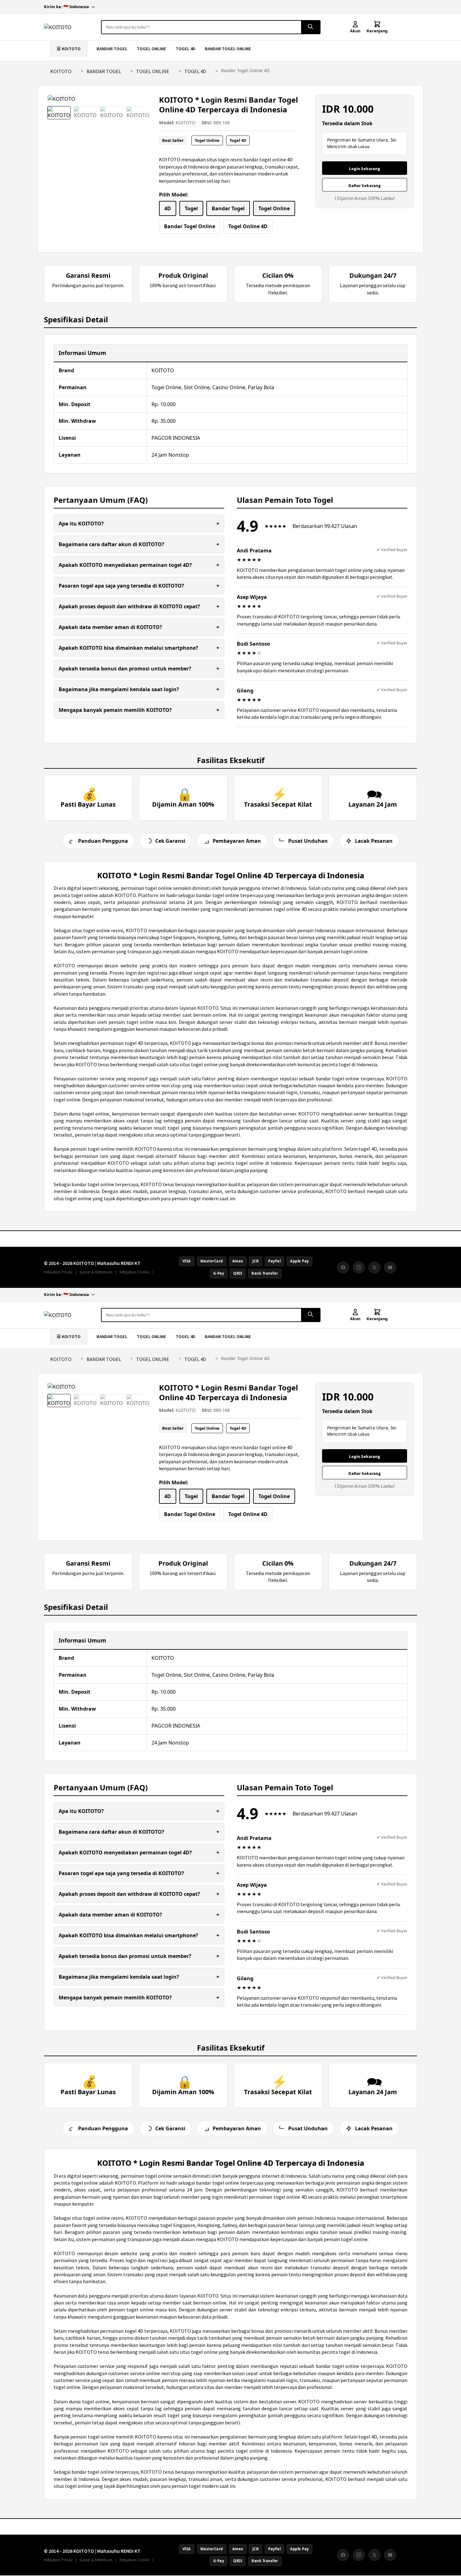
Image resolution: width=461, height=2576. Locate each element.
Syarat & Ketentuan (96, 1272)
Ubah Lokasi (359, 147)
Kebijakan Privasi (58, 1272)
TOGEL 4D (185, 49)
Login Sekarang (365, 169)
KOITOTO (61, 71)
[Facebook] (343, 1267)
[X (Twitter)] (374, 1267)
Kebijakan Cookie (134, 1272)
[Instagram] (359, 1267)
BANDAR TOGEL (112, 49)
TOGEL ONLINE (151, 49)
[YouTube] (390, 1267)
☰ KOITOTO (69, 49)
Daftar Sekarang (365, 186)
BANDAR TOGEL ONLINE (228, 49)
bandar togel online (338, 1078)
